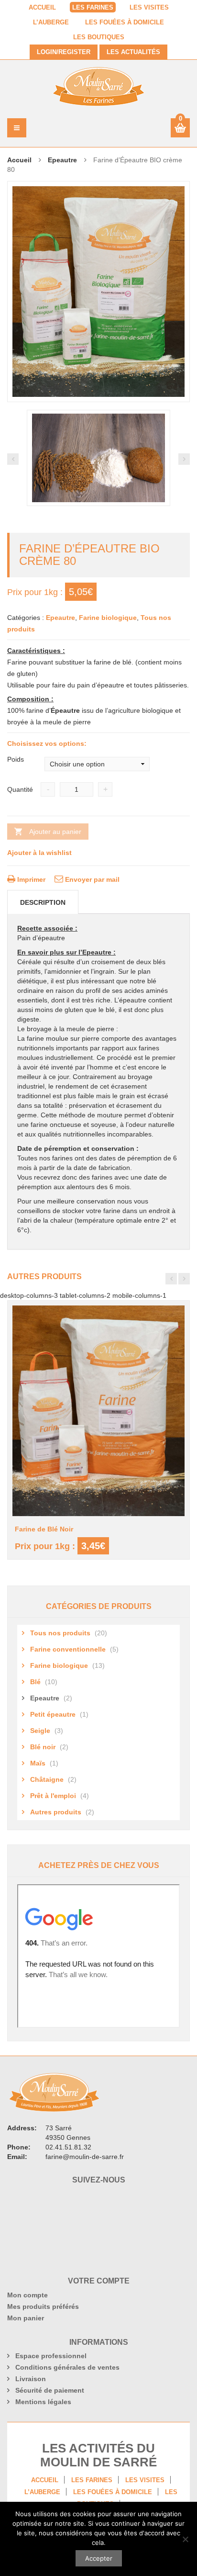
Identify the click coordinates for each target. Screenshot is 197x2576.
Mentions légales (43, 2402)
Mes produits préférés (43, 2306)
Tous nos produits (60, 1633)
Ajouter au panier (55, 832)
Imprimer (30, 879)
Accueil (42, 8)
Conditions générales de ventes (67, 2367)
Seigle (40, 1731)
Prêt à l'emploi (53, 1796)
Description (43, 902)
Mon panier (26, 2318)
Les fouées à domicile (125, 22)
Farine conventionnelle (68, 1649)
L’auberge (51, 22)
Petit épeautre (53, 1714)
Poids (16, 759)
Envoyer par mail (91, 879)
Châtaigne (47, 1779)
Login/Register (64, 52)
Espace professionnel (51, 2356)
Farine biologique (108, 618)
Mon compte (27, 2295)
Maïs (38, 1763)
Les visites (149, 8)
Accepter (99, 2558)
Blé (35, 1682)
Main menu (17, 128)
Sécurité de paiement (50, 2390)
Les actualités (133, 52)
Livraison (31, 2379)
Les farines (93, 8)
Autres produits (56, 1812)
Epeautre (62, 160)
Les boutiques (99, 37)
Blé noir (43, 1747)
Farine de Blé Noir (44, 1529)
